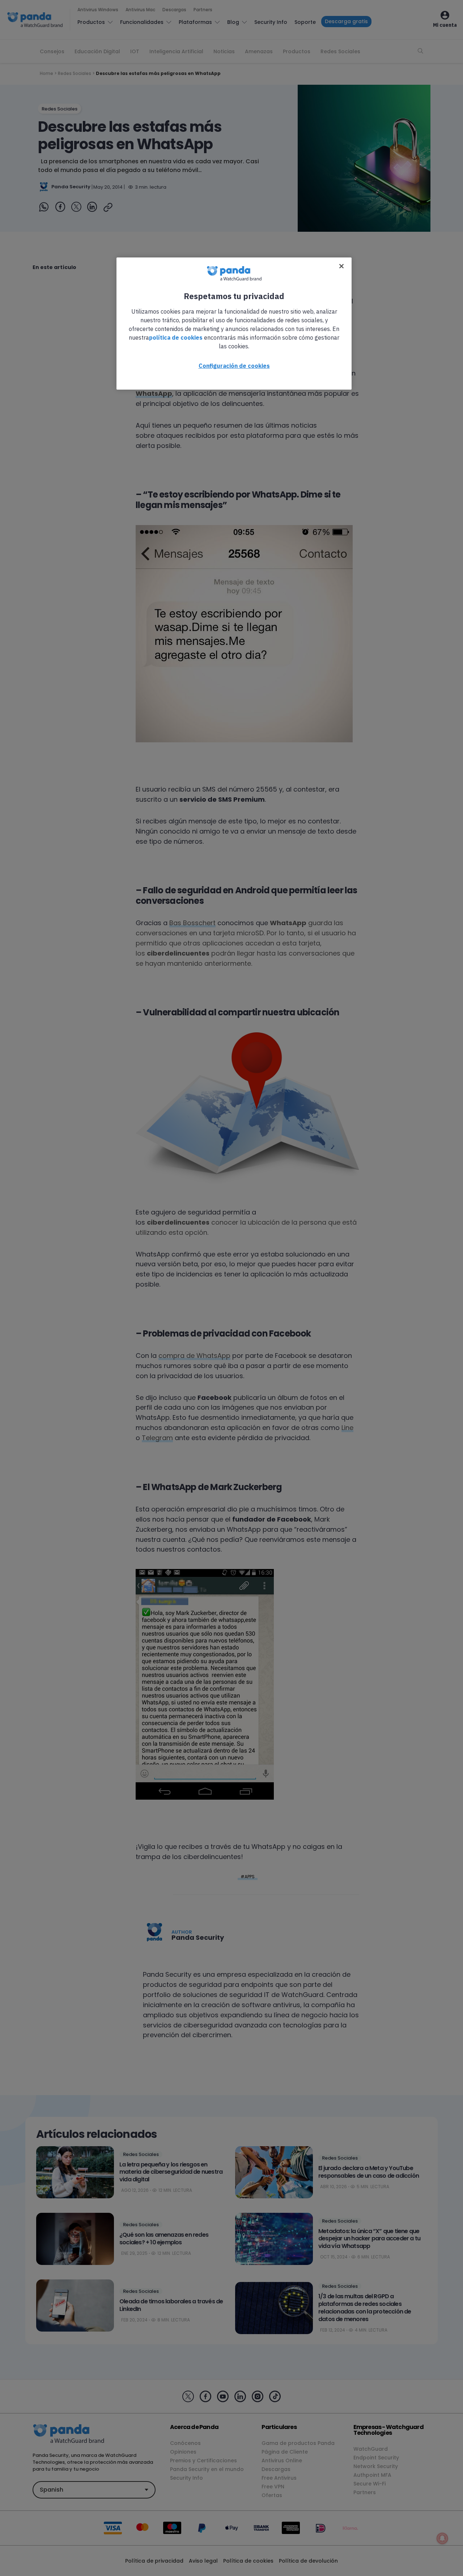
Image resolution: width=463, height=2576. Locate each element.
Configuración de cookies (234, 366)
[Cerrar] (341, 266)
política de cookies (176, 337)
